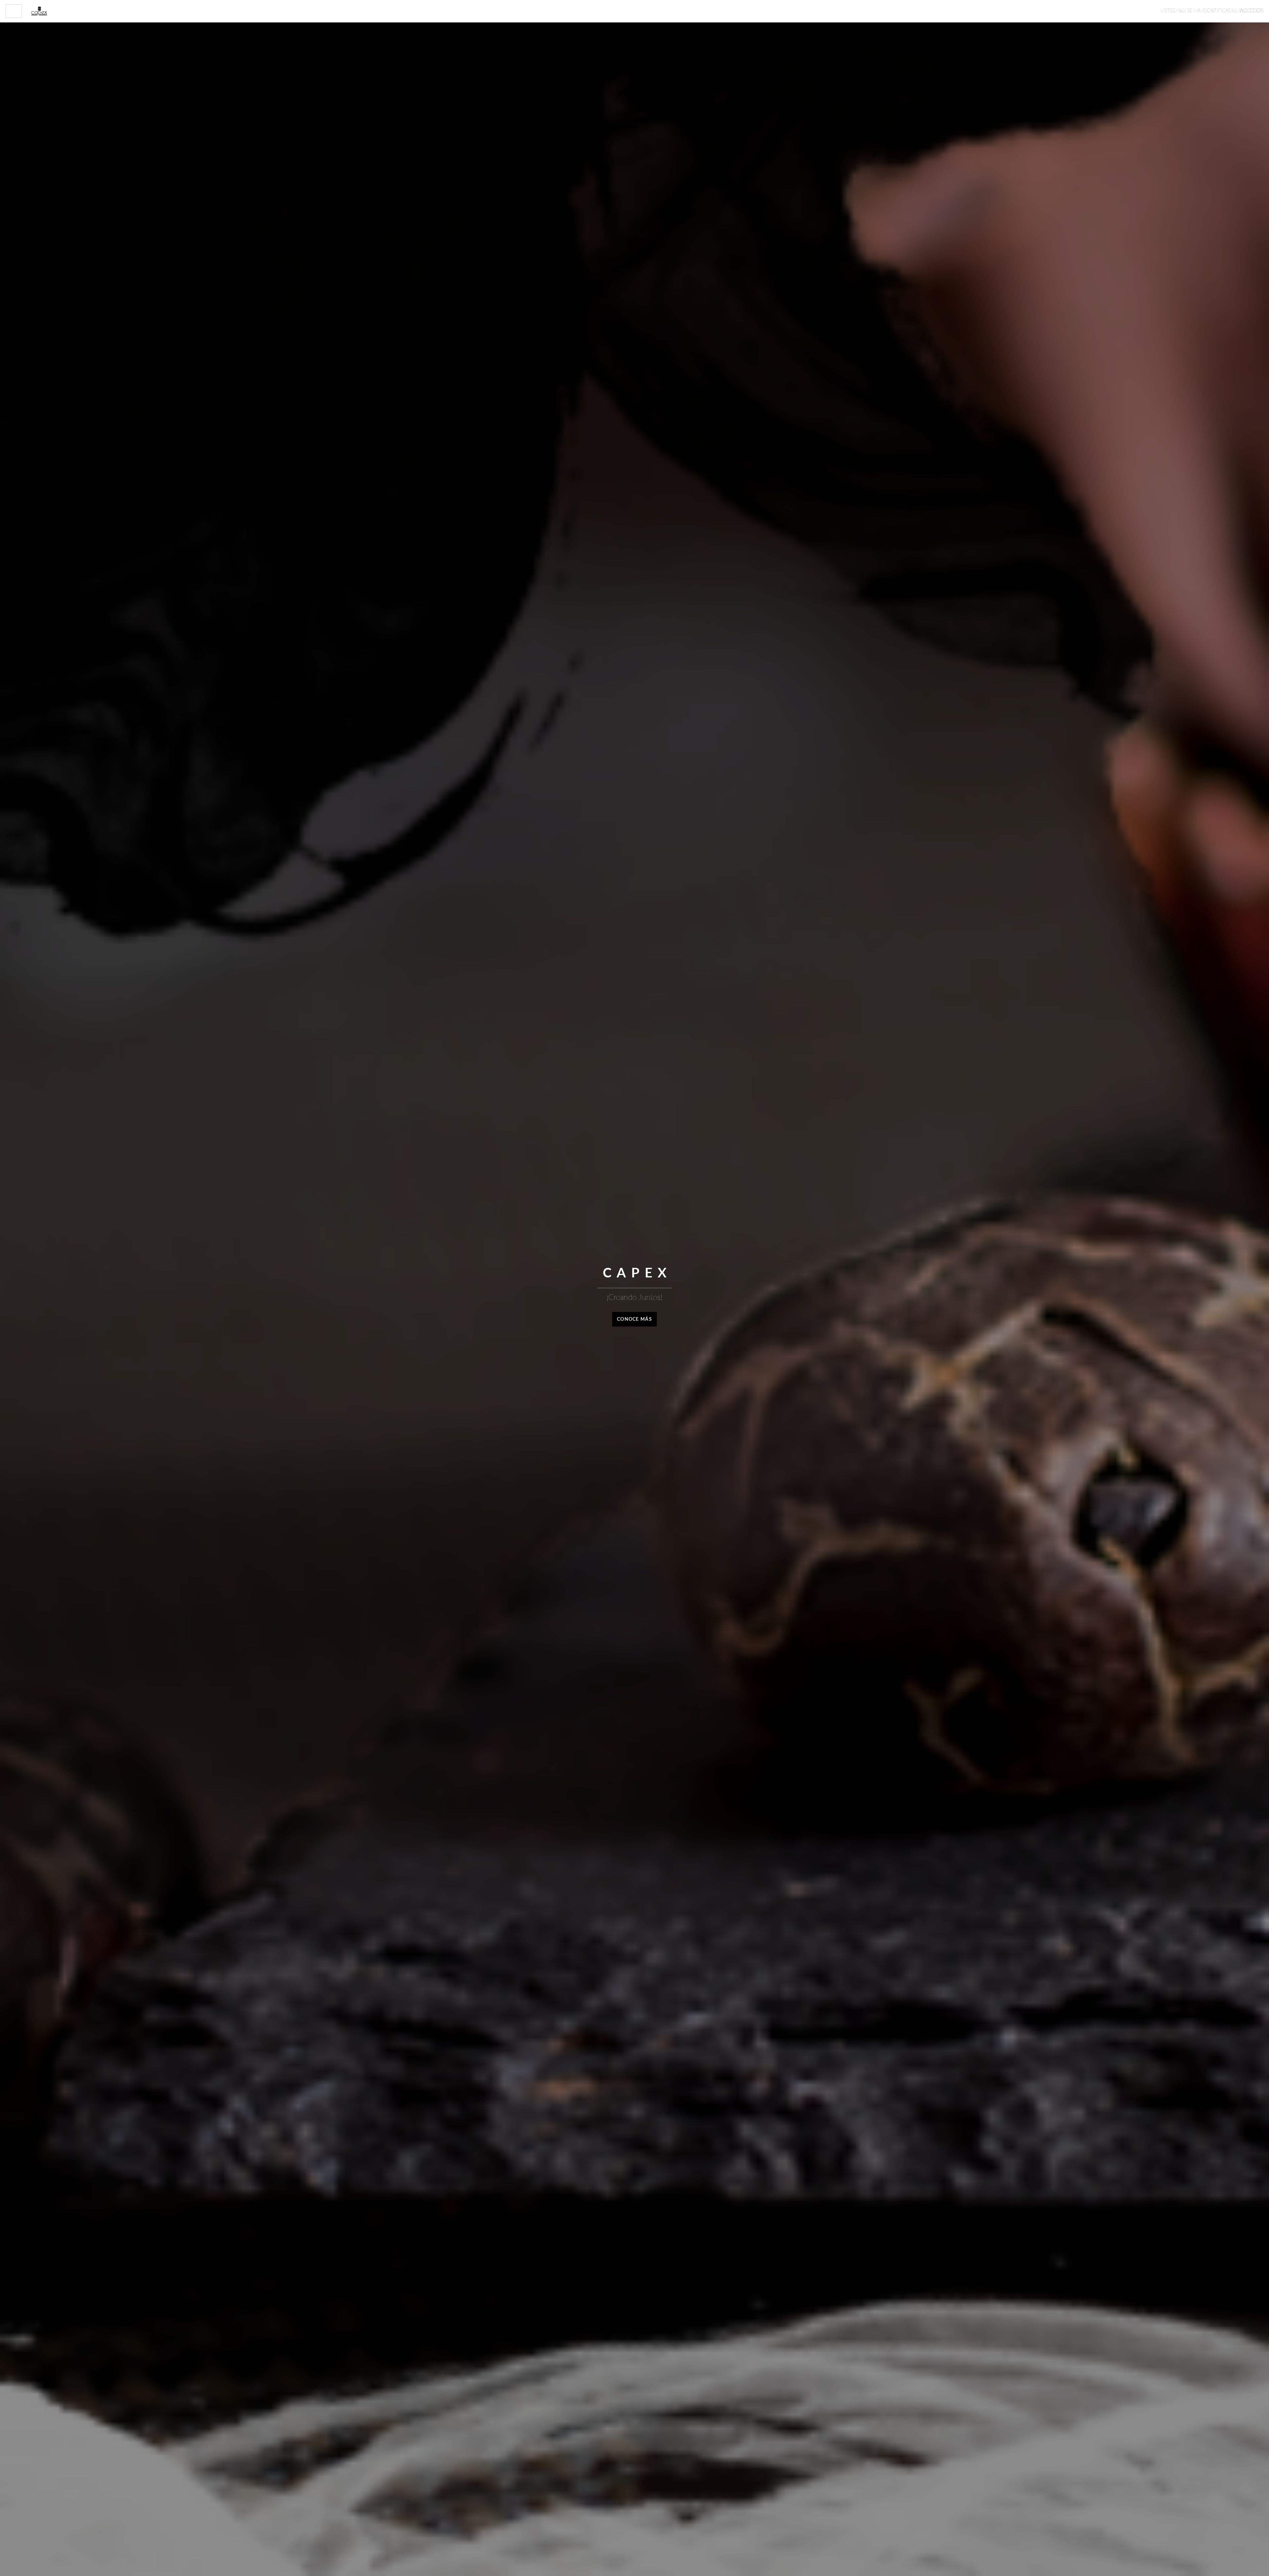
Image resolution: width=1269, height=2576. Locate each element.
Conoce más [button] (634, 1319)
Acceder (1251, 11)
